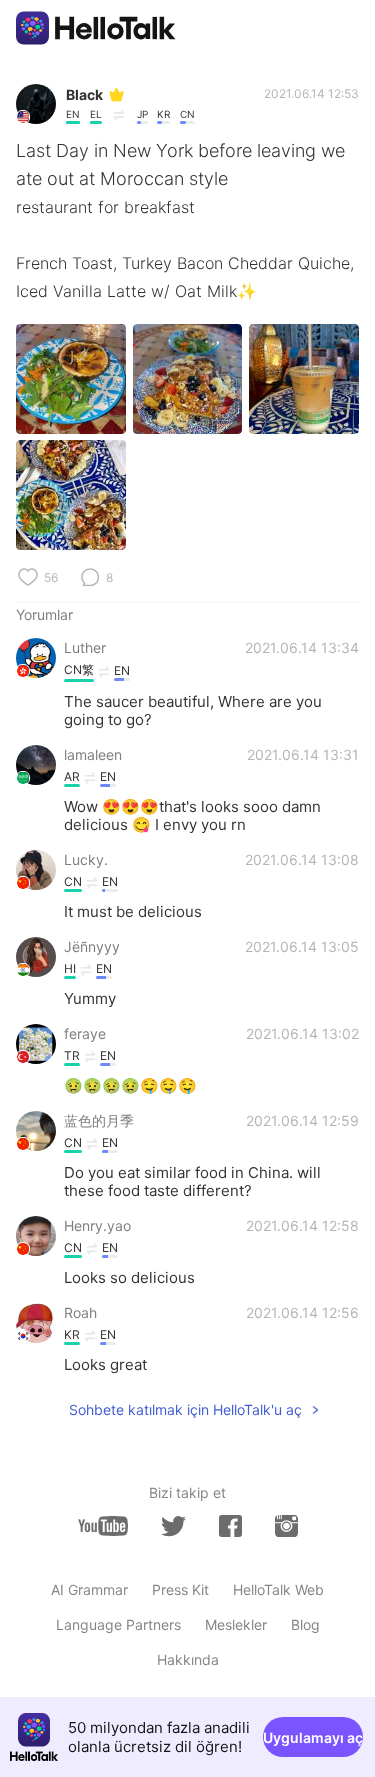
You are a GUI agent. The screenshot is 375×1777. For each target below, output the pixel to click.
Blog (305, 1624)
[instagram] (286, 1526)
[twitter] (173, 1526)
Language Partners (118, 1624)
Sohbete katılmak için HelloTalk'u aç (185, 1409)
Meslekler (236, 1624)
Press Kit (180, 1589)
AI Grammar (89, 1589)
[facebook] (230, 1526)
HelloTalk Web (278, 1589)
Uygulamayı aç (313, 1737)
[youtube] (103, 1526)
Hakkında (188, 1659)
